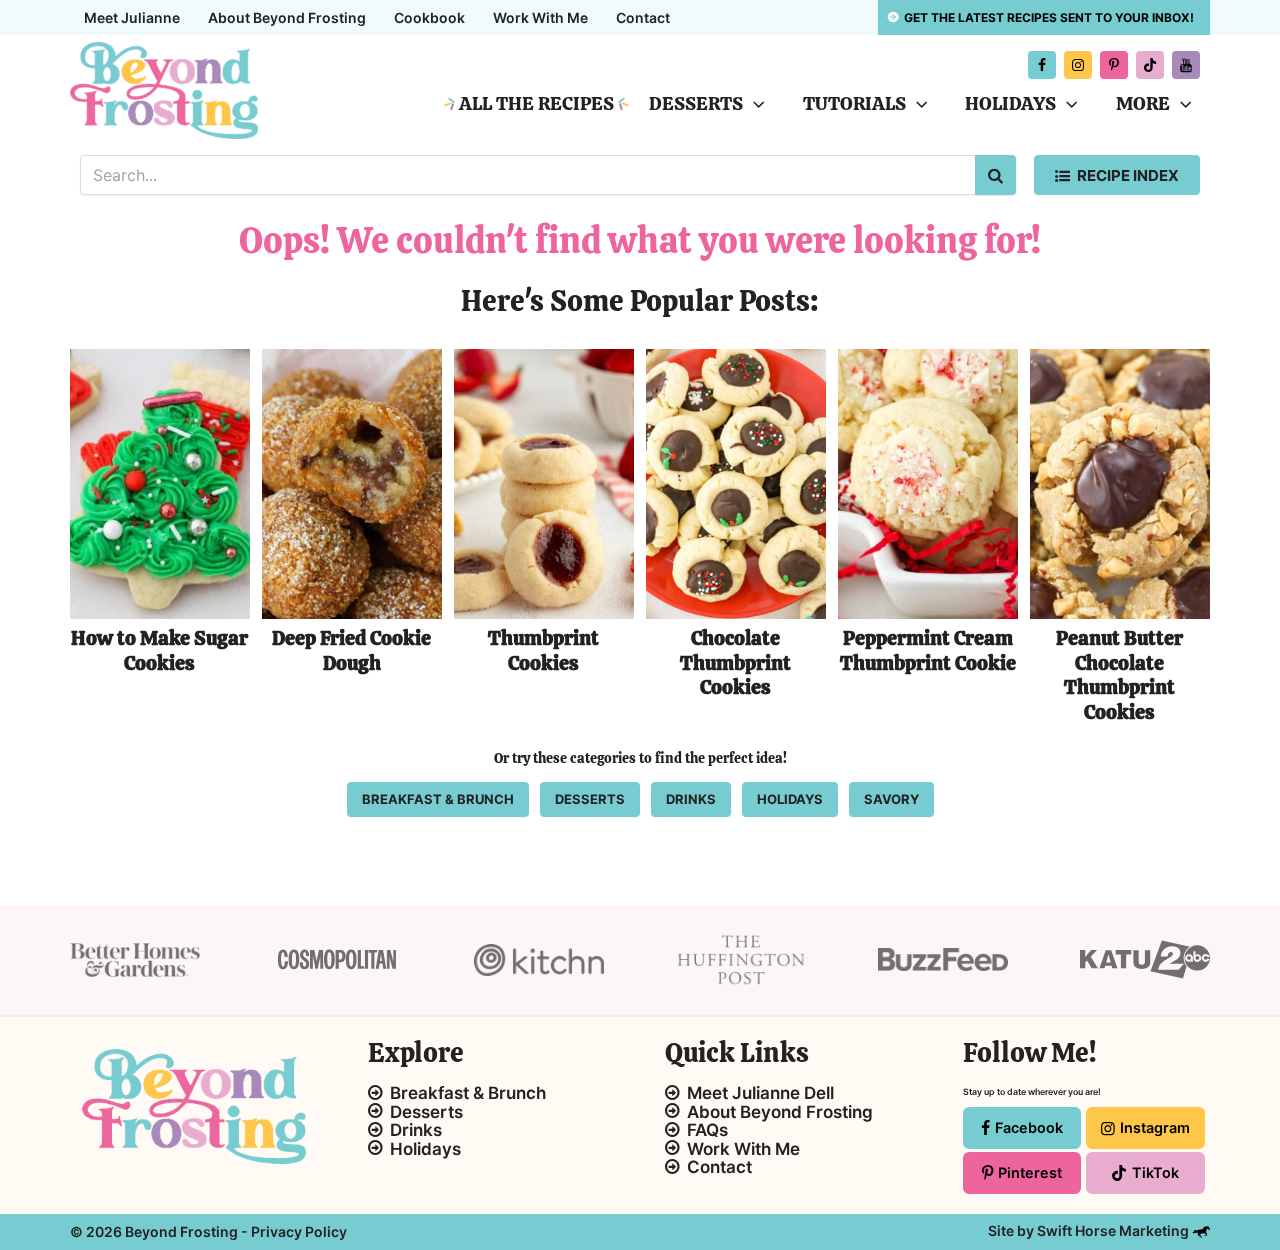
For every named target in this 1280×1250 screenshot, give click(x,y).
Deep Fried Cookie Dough (351, 650)
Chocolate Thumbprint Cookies (735, 662)
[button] (753, 104)
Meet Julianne (132, 17)
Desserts (696, 103)
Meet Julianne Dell (760, 1093)
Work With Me (540, 17)
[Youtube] (1186, 65)
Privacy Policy (299, 1231)
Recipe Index (1128, 175)
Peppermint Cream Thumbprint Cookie (928, 650)
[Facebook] (1042, 65)
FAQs (707, 1130)
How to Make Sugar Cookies (159, 650)
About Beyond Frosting (287, 17)
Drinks (416, 1130)
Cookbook (429, 17)
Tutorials (854, 103)
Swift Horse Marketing (1114, 1230)
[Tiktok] (1150, 65)
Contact (643, 17)
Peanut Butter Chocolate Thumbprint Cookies (1119, 675)
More (1143, 103)
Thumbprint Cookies (543, 650)
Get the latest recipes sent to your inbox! (1049, 17)
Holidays (1010, 103)
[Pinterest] (1114, 65)
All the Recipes (536, 103)
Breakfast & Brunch (468, 1093)
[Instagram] (1078, 65)
